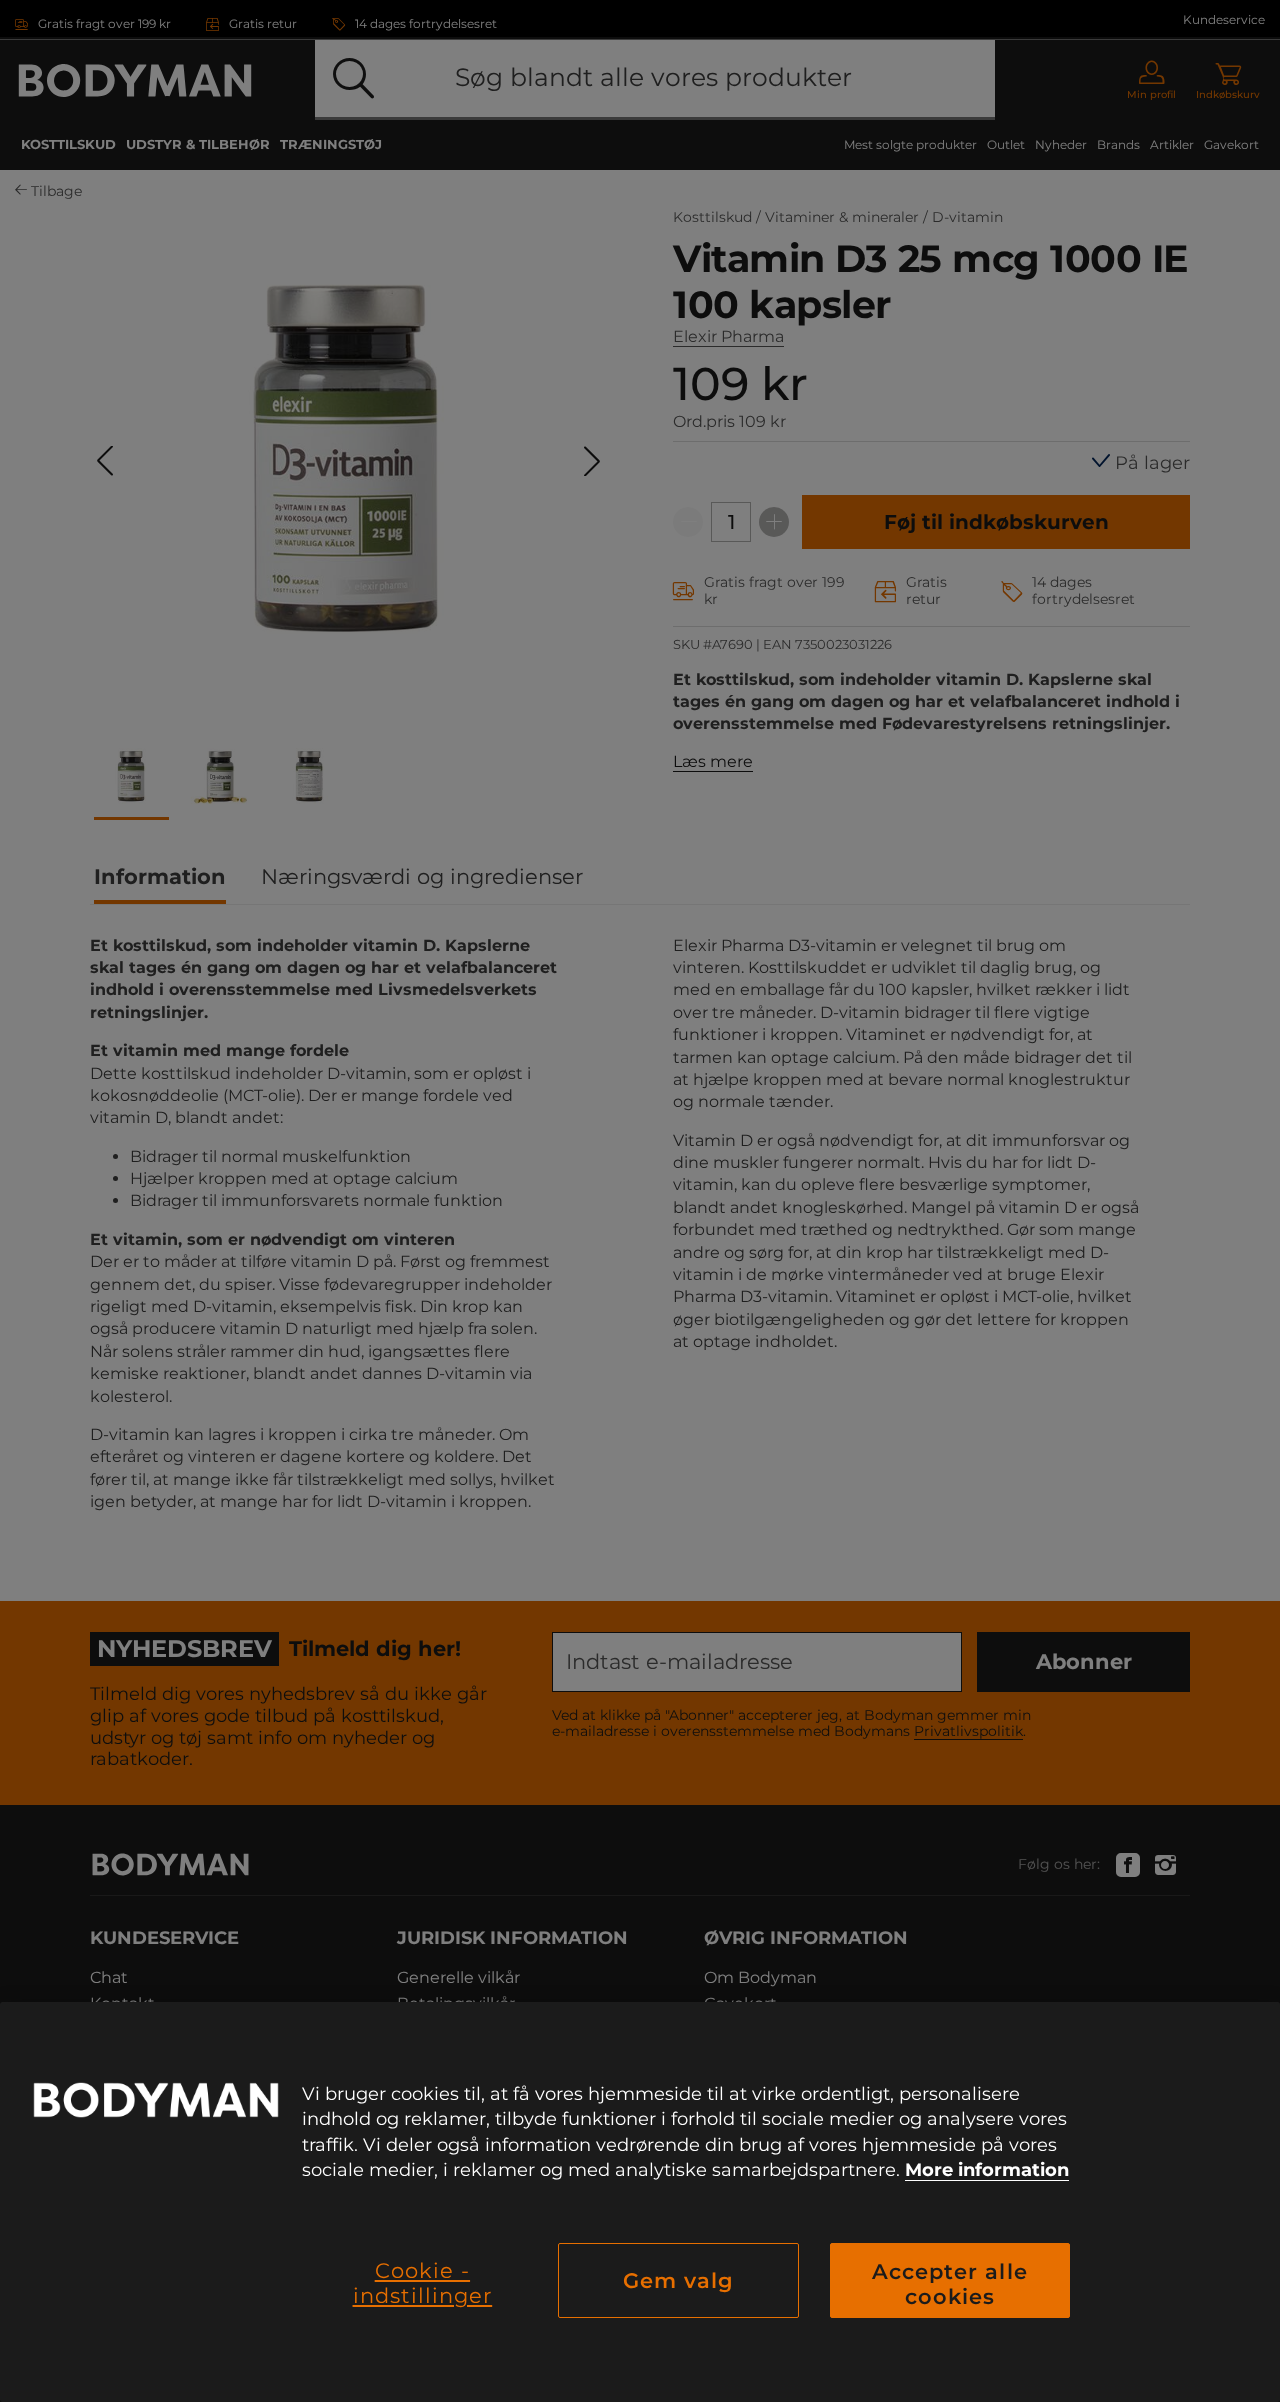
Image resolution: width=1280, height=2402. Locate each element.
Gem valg (678, 2280)
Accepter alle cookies (950, 2284)
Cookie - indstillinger (423, 2283)
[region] (640, 2202)
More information (987, 2170)
